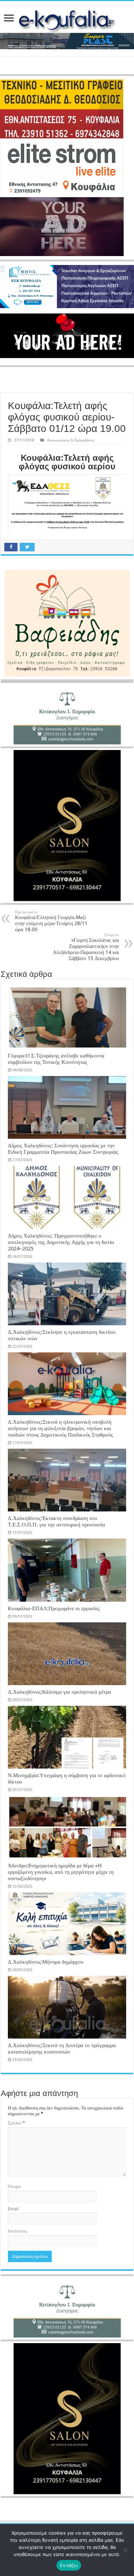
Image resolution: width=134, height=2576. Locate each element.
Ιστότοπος (18, 2231)
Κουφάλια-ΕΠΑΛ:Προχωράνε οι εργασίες (54, 1608)
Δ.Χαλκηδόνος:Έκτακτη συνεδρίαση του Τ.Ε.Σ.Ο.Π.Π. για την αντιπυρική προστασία (56, 1521)
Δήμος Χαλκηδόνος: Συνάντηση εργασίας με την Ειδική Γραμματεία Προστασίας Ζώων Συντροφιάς (63, 1149)
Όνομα (14, 2186)
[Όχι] (125, 2550)
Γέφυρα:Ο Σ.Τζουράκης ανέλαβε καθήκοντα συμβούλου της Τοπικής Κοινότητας (56, 1059)
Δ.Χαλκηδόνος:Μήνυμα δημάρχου (46, 1962)
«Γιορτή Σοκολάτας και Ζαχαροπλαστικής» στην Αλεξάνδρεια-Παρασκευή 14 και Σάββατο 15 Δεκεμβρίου (86, 947)
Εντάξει (69, 2565)
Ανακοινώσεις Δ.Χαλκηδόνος (71, 440)
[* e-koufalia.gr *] (67, 19)
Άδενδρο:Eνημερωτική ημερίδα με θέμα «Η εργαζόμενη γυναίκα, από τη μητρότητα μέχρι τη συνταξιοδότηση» (61, 1872)
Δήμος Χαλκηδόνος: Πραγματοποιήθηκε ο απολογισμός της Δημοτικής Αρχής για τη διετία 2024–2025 (61, 1242)
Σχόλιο (16, 2123)
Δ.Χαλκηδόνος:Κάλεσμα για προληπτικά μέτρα (59, 1692)
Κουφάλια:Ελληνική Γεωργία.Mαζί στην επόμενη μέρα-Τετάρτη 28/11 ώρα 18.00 (51, 921)
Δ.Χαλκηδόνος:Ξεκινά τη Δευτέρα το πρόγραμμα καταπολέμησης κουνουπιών (62, 2049)
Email (13, 2209)
